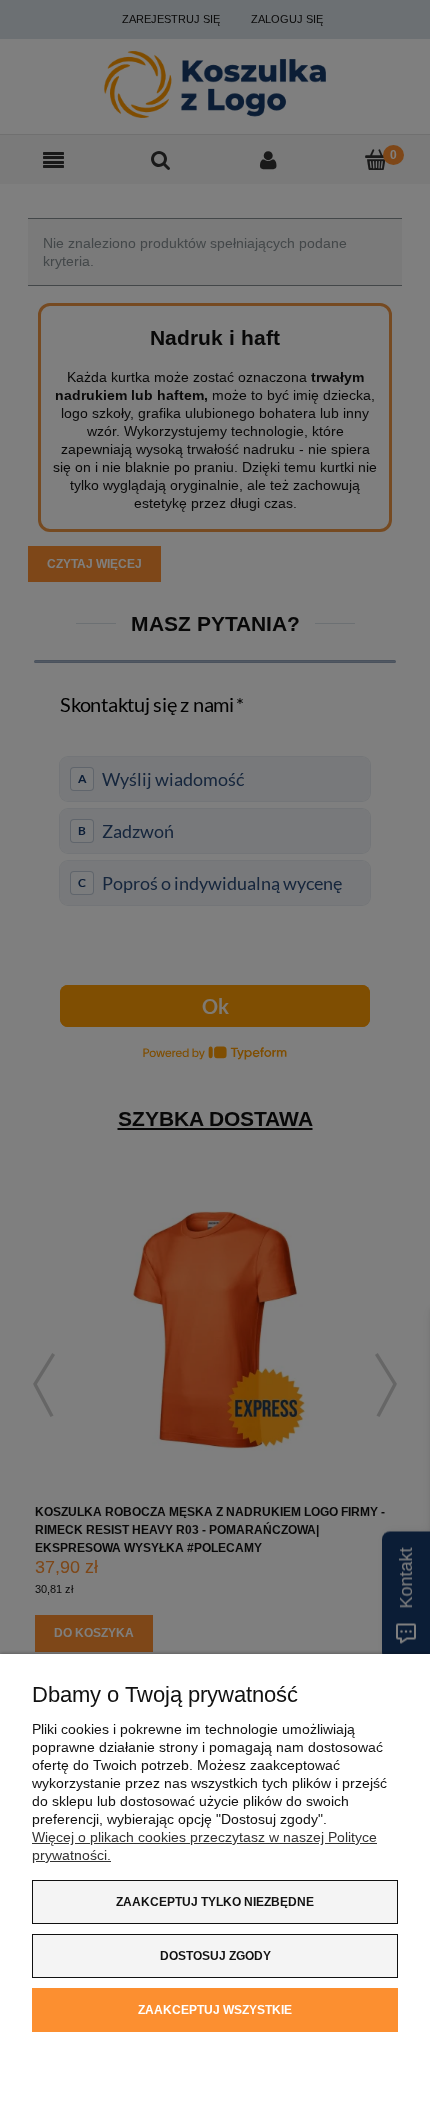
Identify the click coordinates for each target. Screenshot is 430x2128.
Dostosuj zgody (215, 1956)
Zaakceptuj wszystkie (215, 2010)
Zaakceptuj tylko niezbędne (215, 1902)
